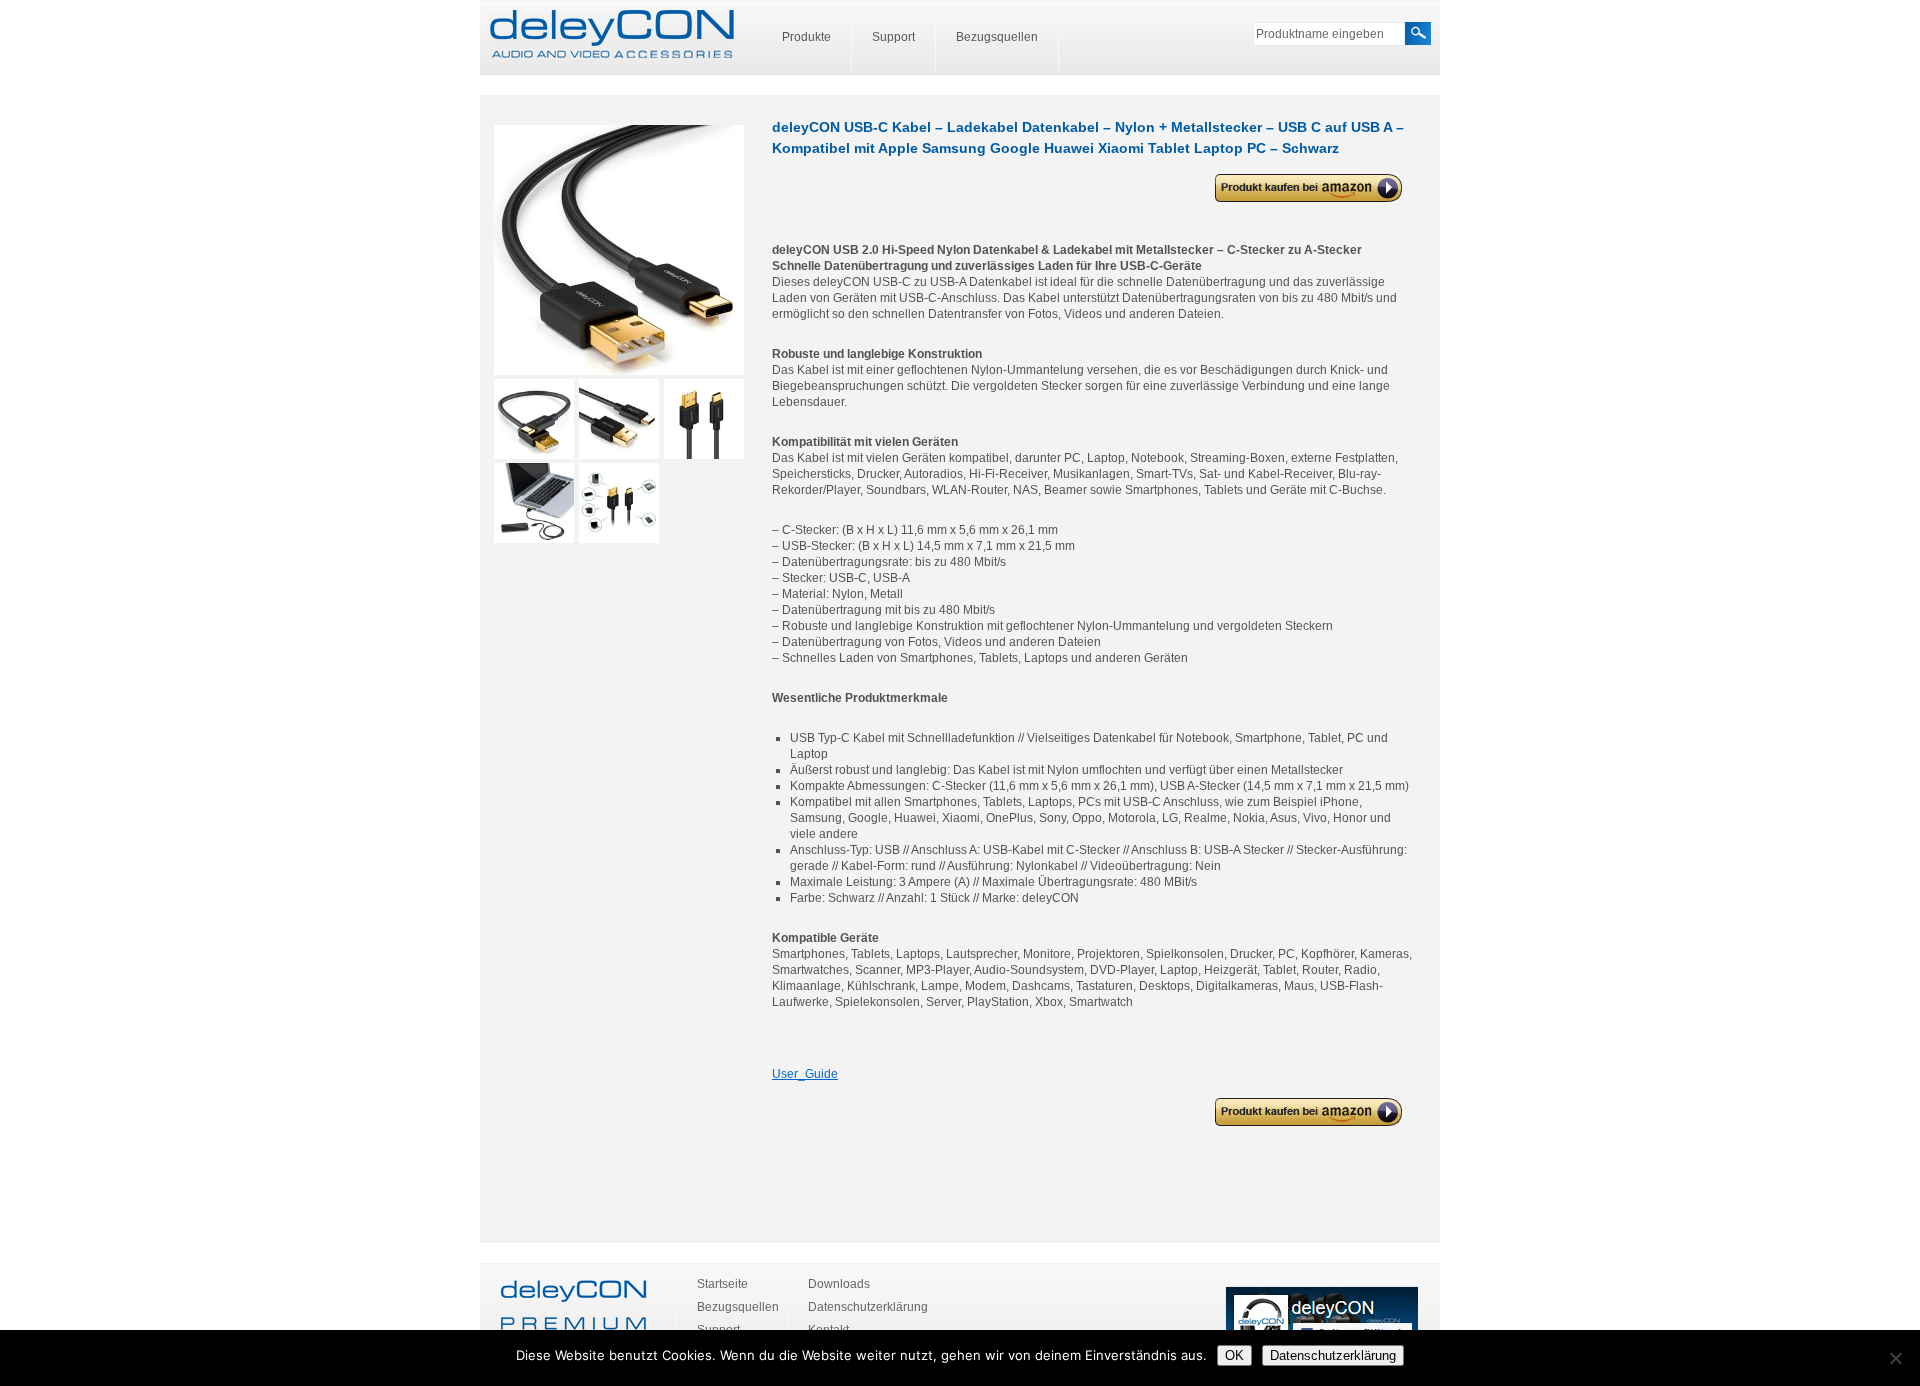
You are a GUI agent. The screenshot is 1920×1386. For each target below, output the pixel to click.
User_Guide (805, 1074)
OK (1234, 1355)
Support (893, 37)
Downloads (839, 1284)
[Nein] (1895, 1358)
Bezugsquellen (997, 37)
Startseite (722, 1284)
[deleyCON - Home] (612, 35)
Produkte (806, 37)
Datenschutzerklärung (868, 1307)
